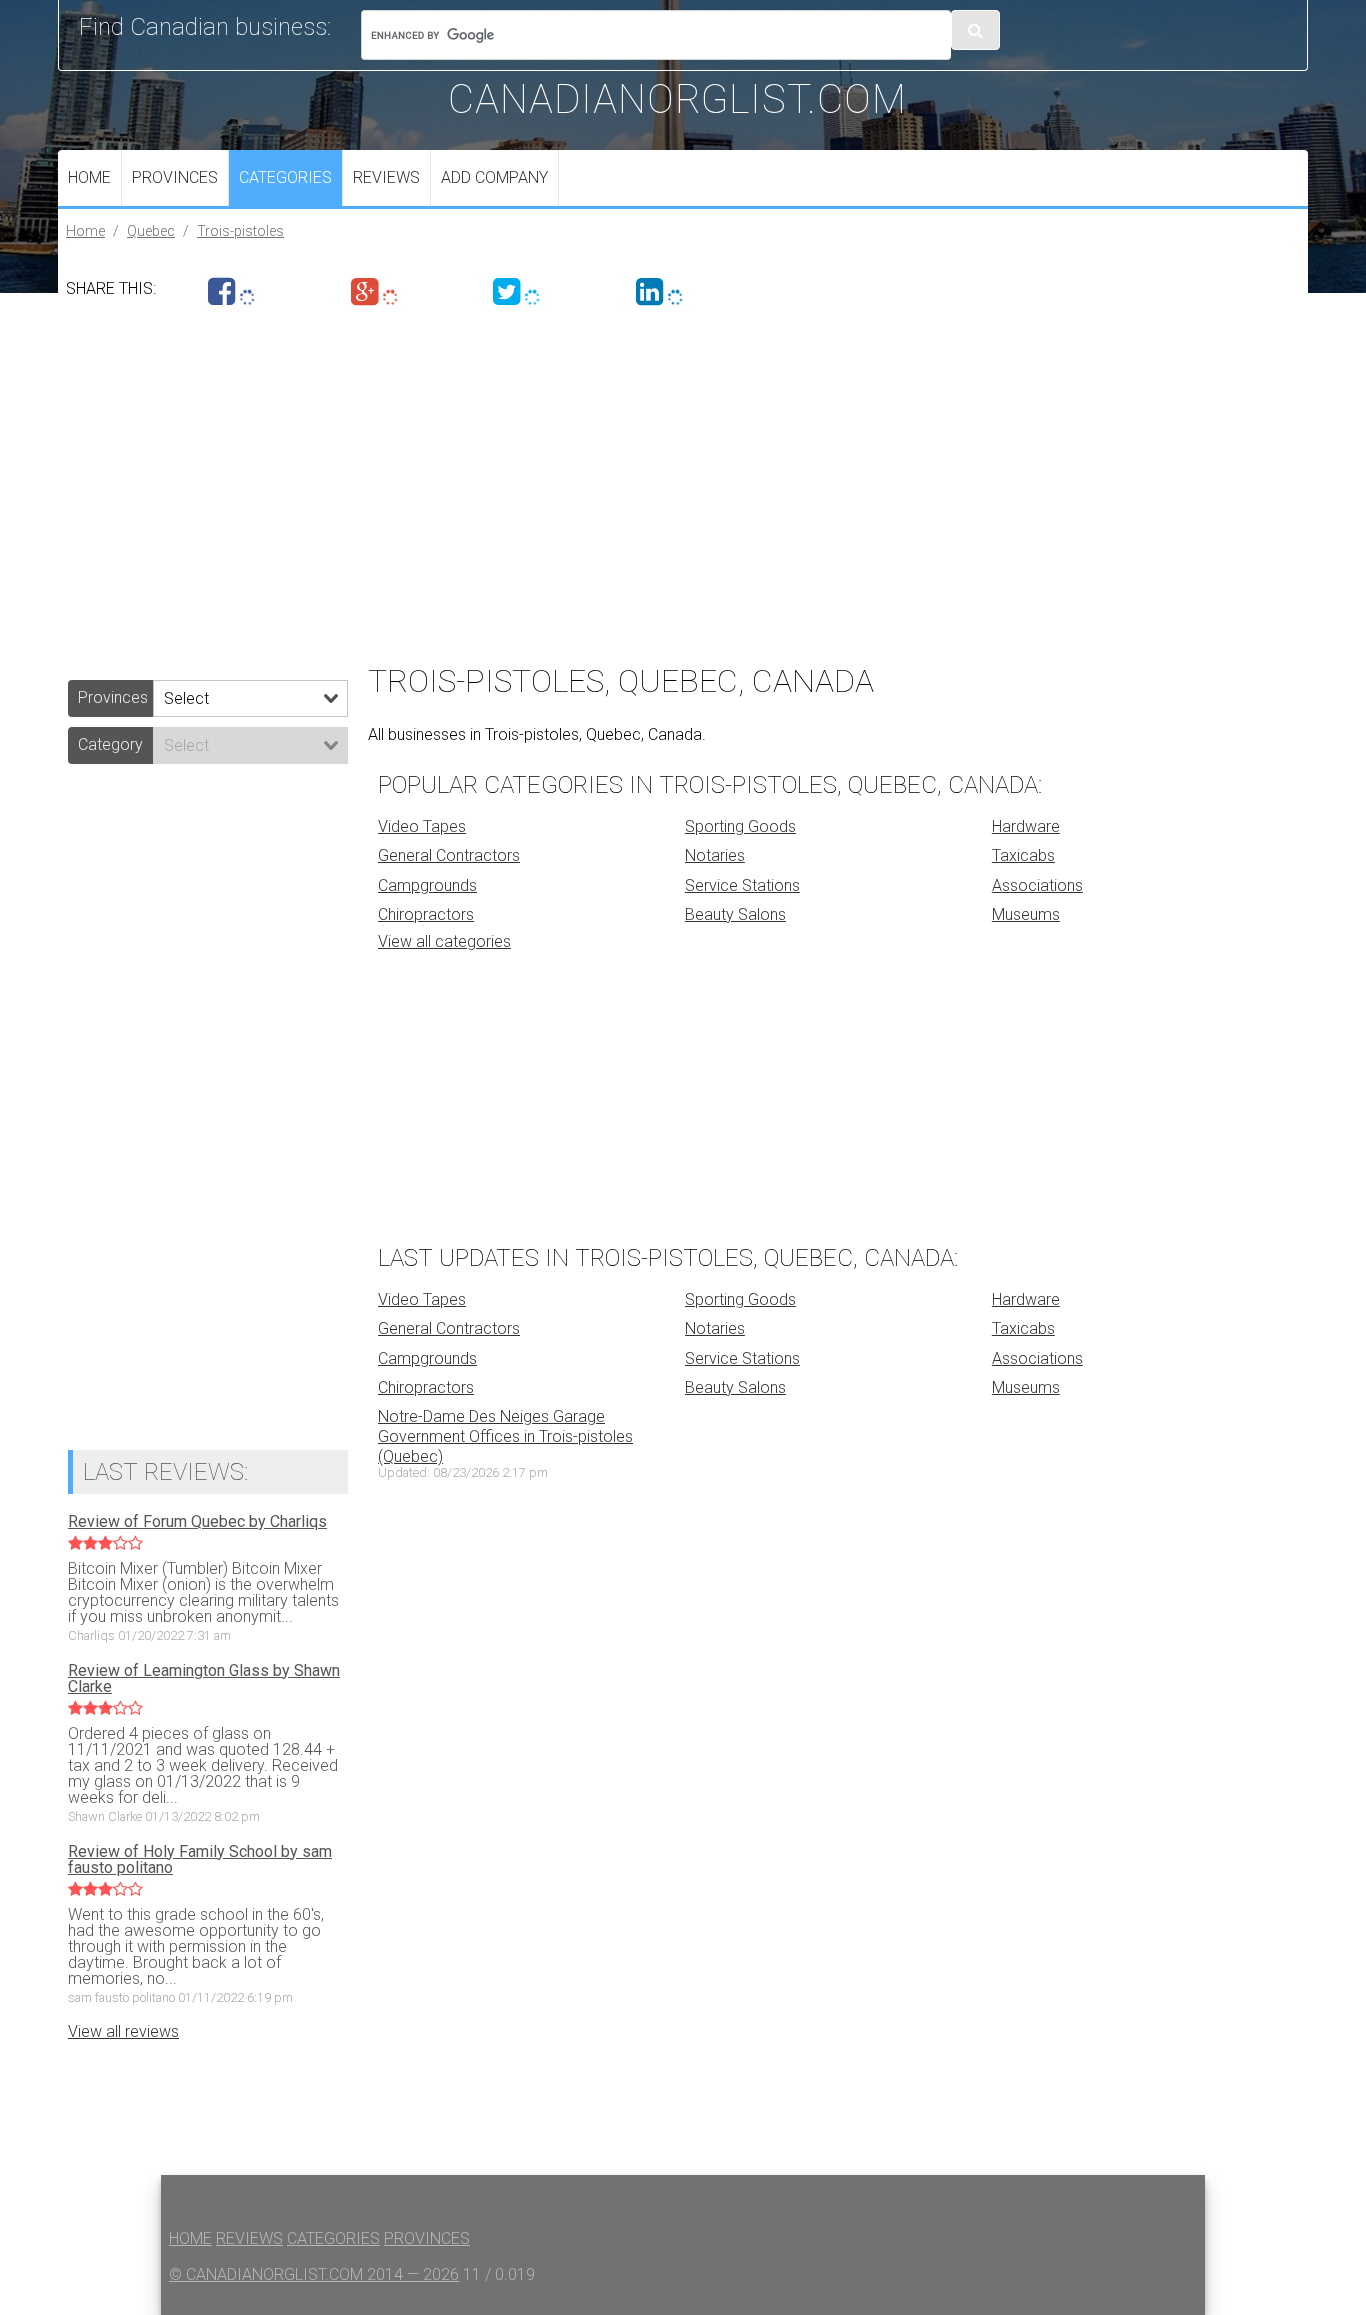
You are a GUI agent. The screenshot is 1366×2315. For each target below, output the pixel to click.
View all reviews (123, 2031)
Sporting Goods (740, 826)
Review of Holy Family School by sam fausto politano (200, 1860)
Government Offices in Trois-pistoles (505, 1436)
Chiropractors (426, 914)
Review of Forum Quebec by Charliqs (197, 1522)
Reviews (386, 177)
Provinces (175, 177)
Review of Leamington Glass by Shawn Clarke (204, 1679)
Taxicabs (1023, 855)
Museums (1026, 914)
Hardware (1026, 826)
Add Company (494, 177)
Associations (1037, 885)
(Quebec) (410, 1456)
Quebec (151, 231)
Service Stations (742, 885)
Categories (285, 177)
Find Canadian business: (205, 27)
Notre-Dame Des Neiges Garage (491, 1416)
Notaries (715, 855)
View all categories (444, 941)
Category (110, 744)
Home (89, 177)
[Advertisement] (658, 479)
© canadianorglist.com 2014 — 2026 (314, 2274)
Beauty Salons (735, 914)
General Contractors (449, 855)
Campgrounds (427, 885)
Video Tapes (422, 826)
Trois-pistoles (240, 231)
